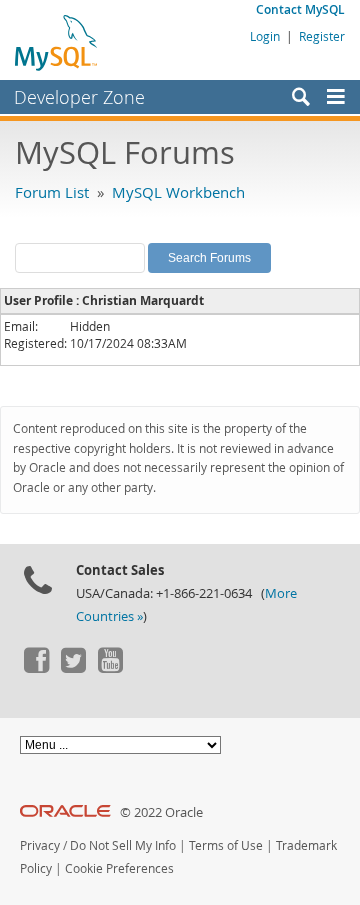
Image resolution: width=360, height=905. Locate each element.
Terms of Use (226, 845)
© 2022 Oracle (161, 812)
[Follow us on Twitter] (73, 668)
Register (322, 36)
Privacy (40, 845)
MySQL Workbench (178, 192)
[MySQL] (57, 42)
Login (265, 36)
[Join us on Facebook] (36, 668)
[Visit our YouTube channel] (110, 668)
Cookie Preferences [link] (119, 868)
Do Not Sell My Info (123, 845)
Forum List (52, 192)
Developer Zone (79, 97)
